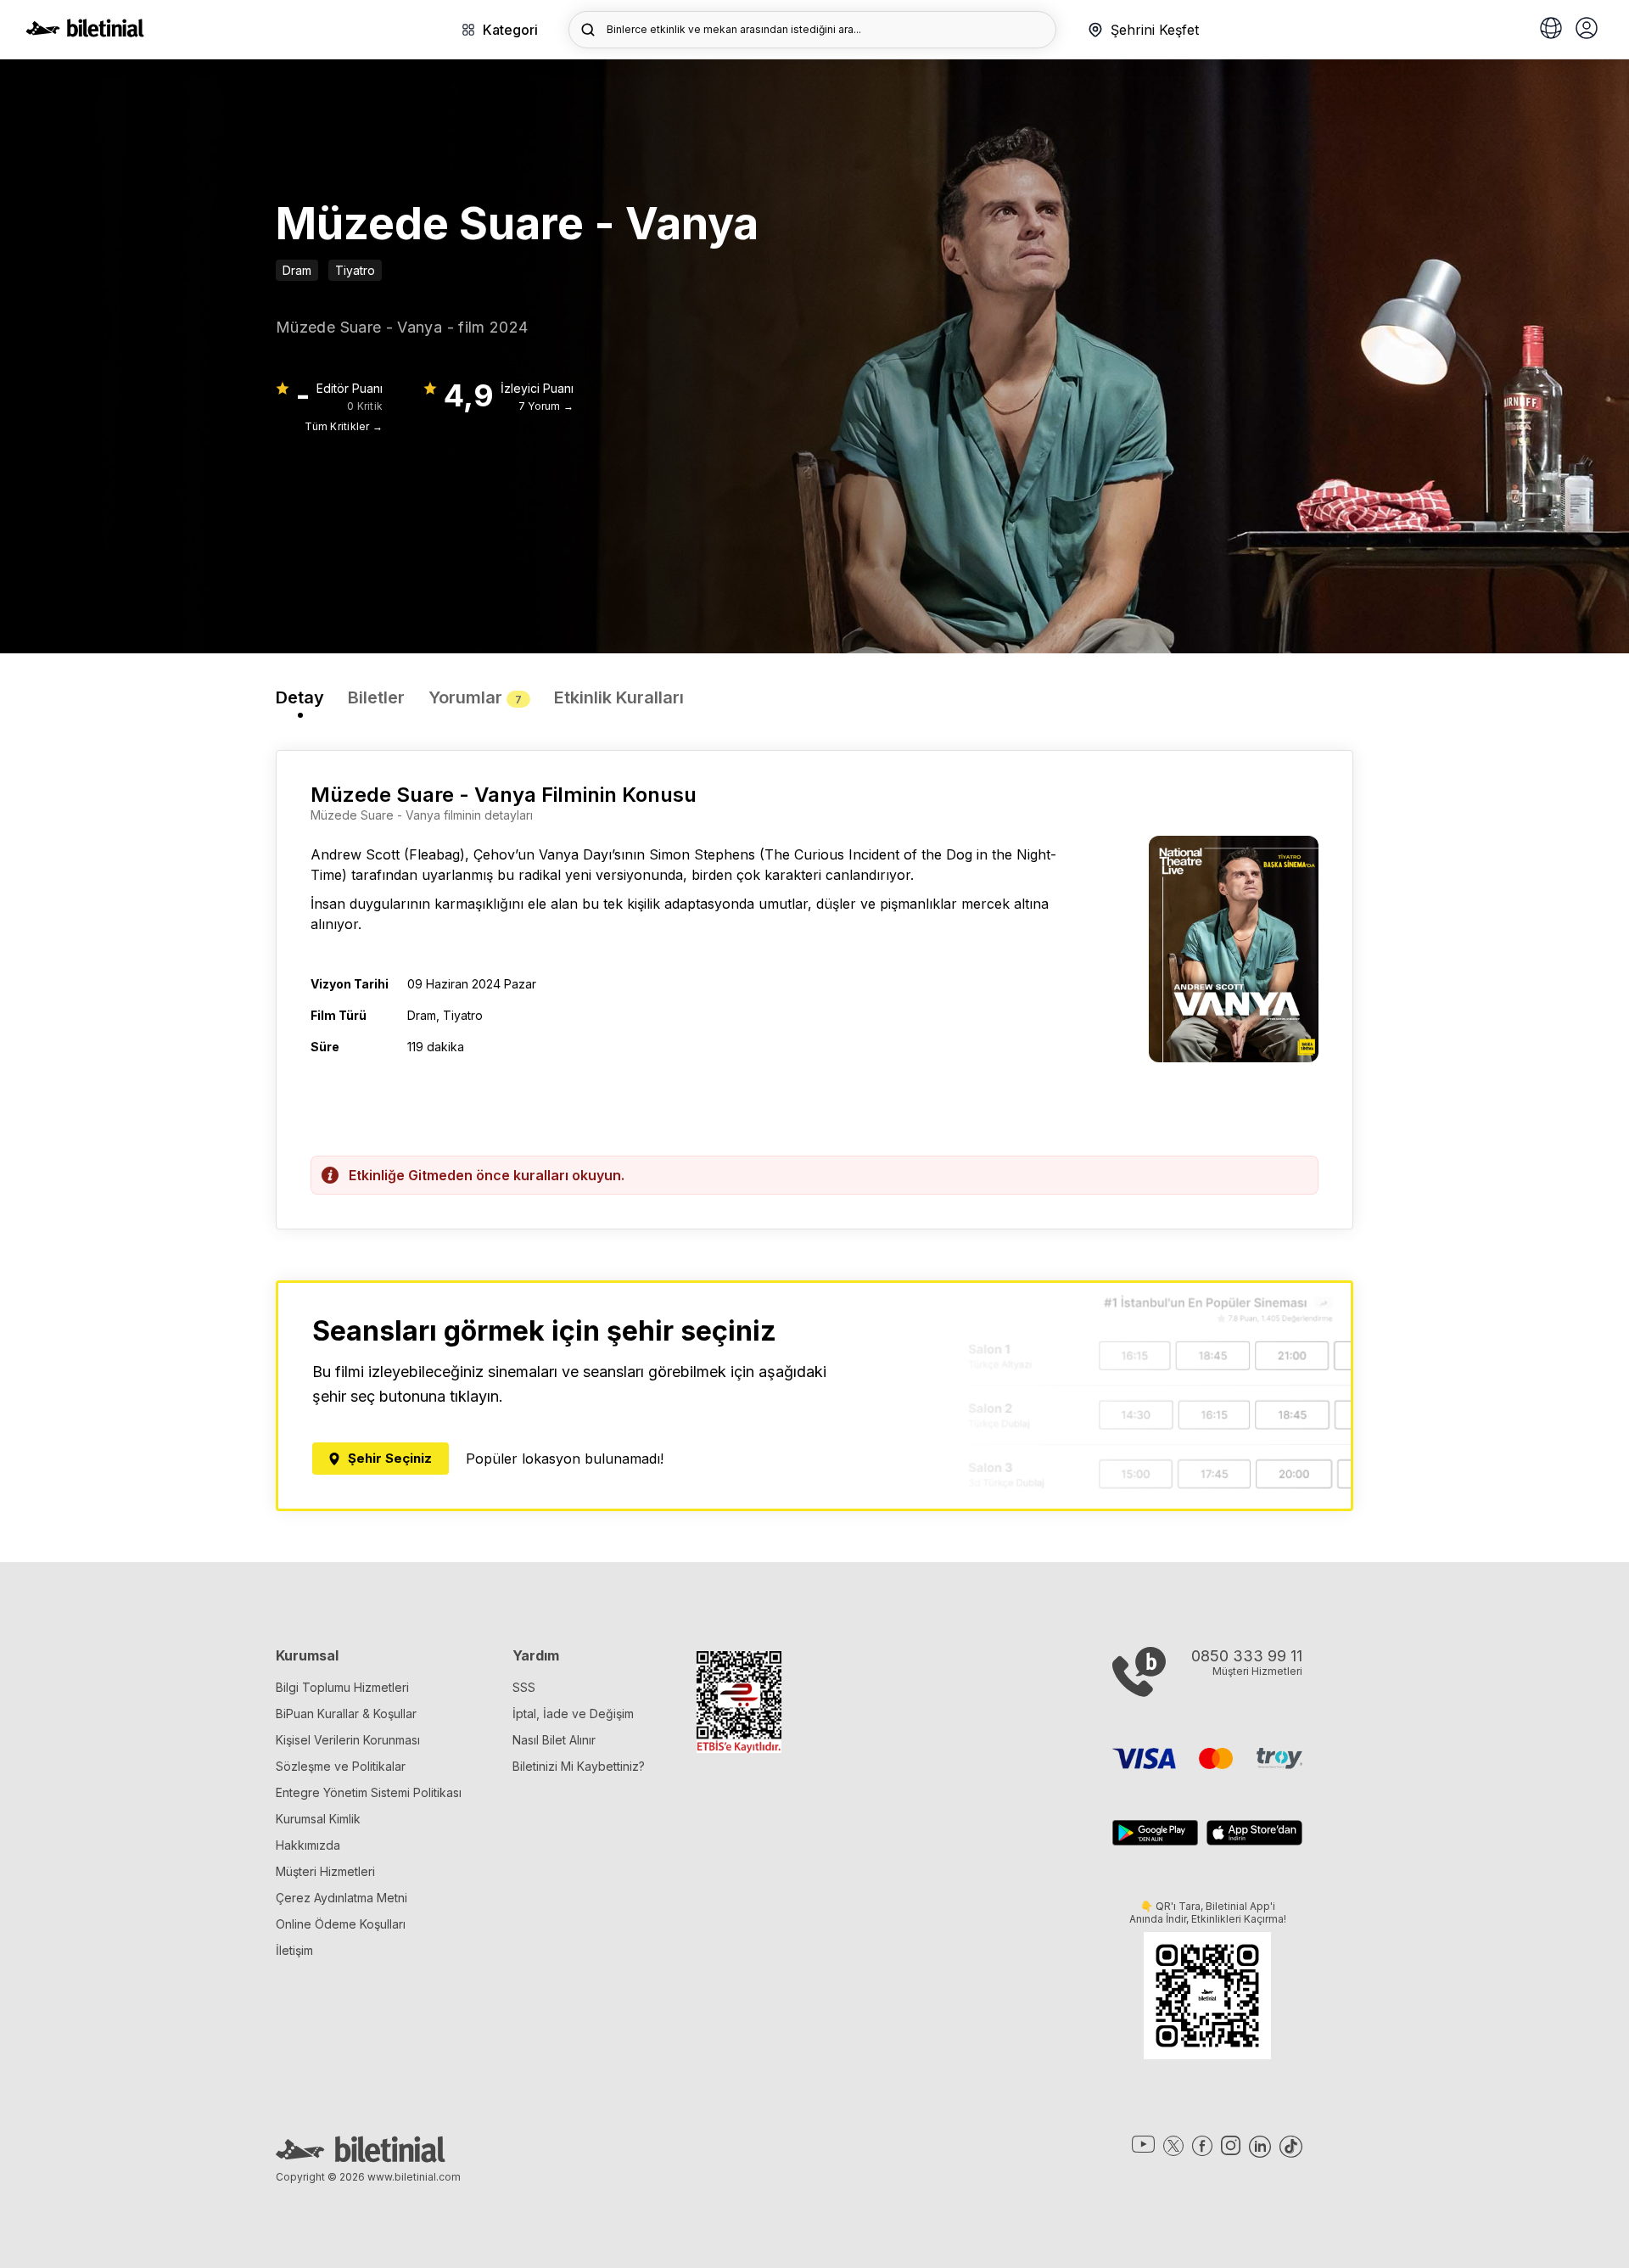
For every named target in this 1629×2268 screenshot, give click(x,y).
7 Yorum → (546, 406)
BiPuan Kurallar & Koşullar (346, 1714)
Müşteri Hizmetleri (325, 1871)
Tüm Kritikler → (344, 426)
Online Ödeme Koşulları (341, 1924)
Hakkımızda (308, 1845)
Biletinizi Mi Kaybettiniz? (579, 1766)
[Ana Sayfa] (85, 32)
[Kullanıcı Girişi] (1587, 30)
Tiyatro (355, 270)
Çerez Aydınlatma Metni (341, 1898)
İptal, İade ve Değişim (573, 1714)
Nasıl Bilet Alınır (554, 1740)
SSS (524, 1687)
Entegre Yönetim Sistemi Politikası (369, 1792)
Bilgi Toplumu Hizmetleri (342, 1687)
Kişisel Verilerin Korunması (348, 1740)
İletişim (294, 1950)
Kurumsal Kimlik (318, 1819)
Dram (297, 270)
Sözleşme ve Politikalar (341, 1766)
